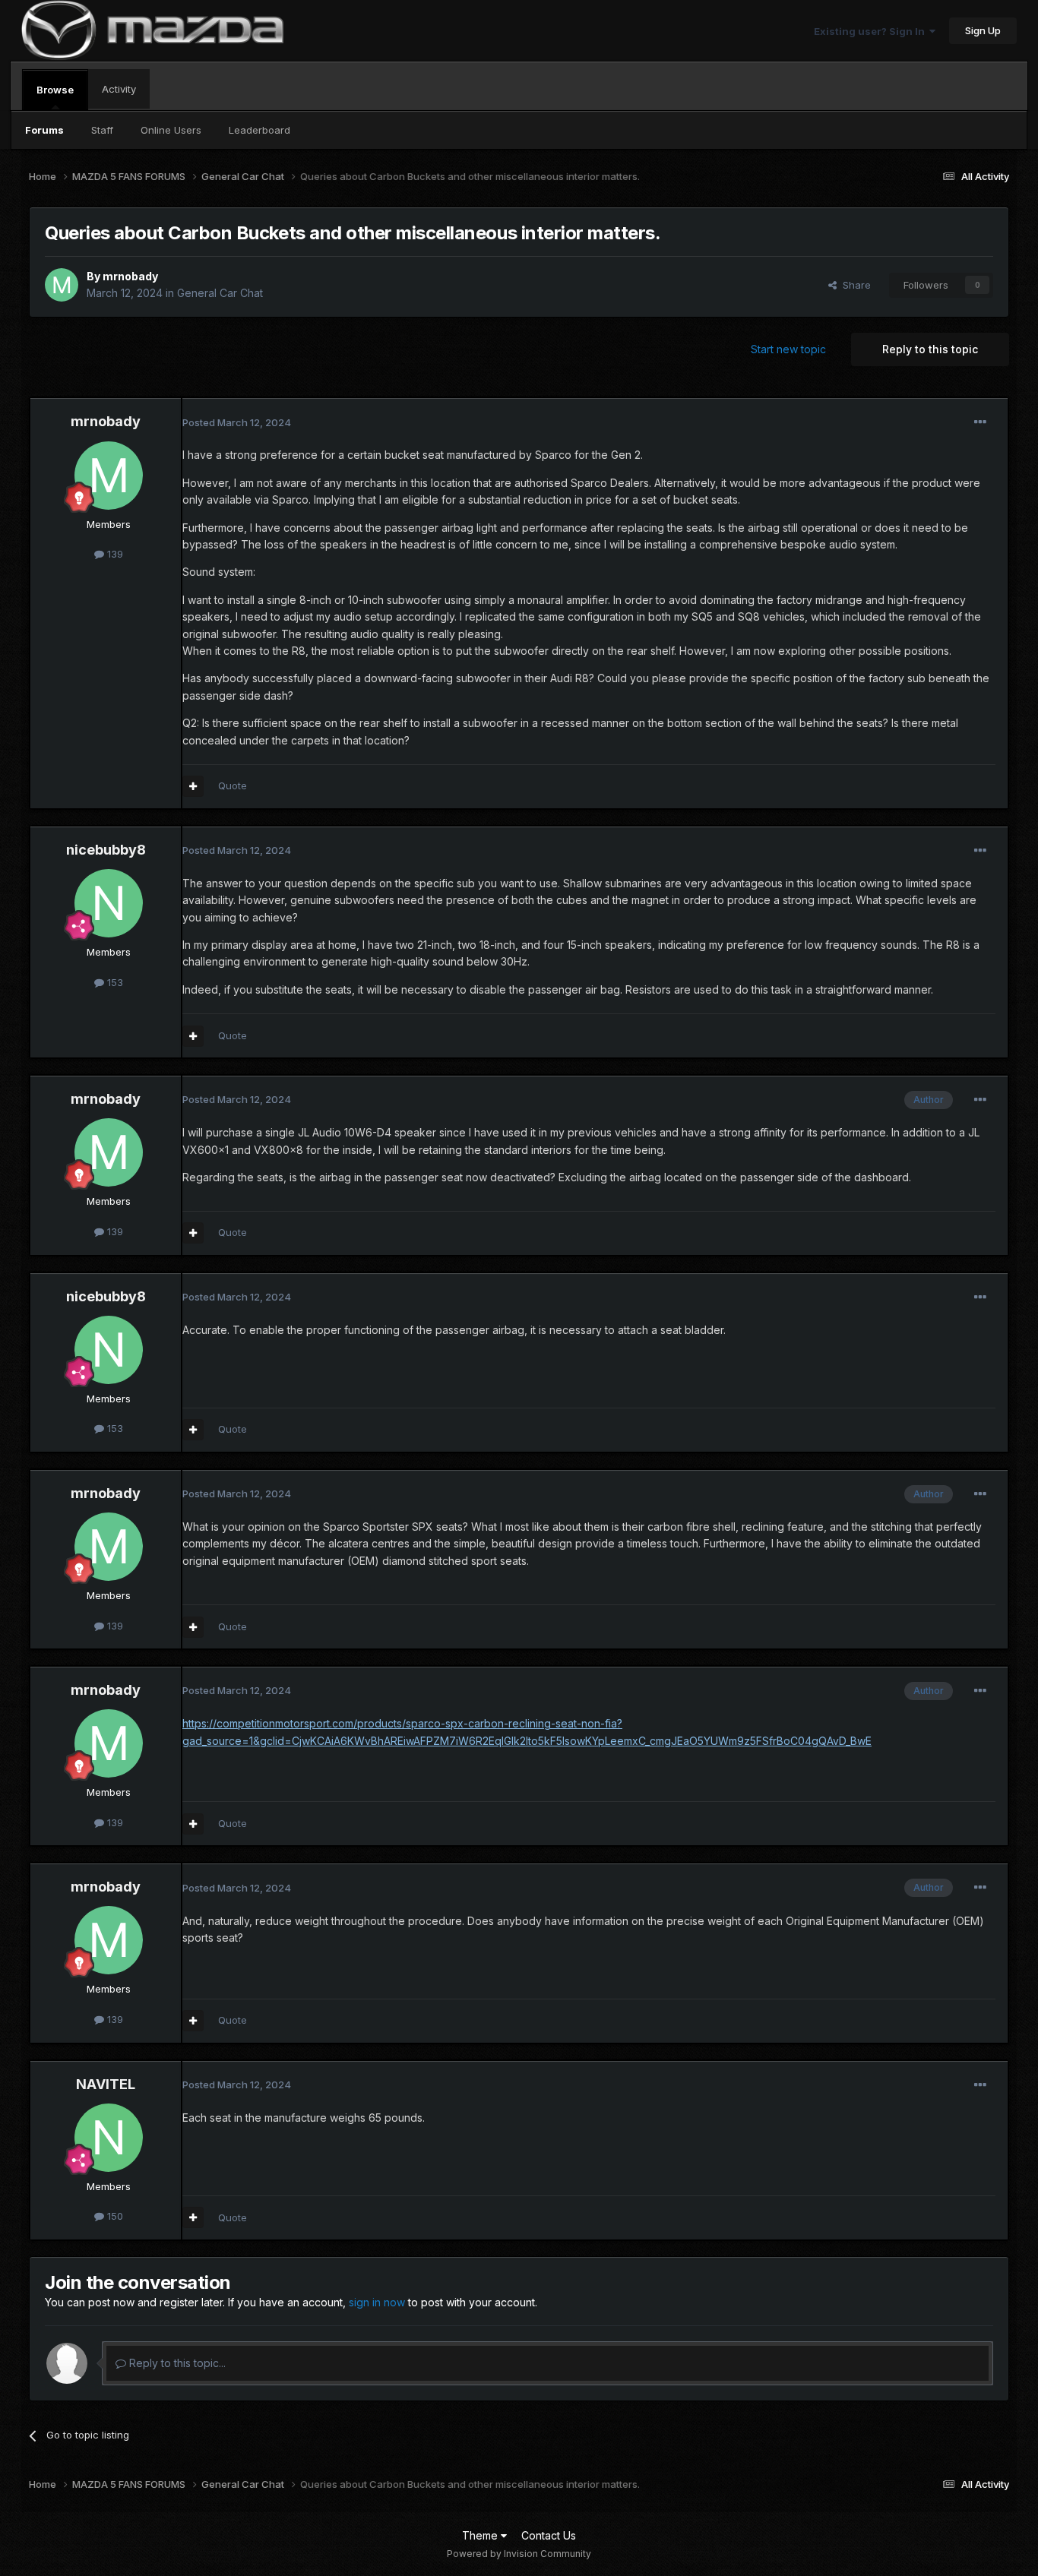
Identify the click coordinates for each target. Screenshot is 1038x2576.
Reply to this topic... (176, 2363)
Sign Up (983, 30)
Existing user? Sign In (872, 31)
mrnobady (130, 276)
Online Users (171, 130)
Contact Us (549, 2535)
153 (114, 982)
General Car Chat (220, 293)
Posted (237, 422)
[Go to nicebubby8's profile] (109, 903)
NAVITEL (106, 2084)
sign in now (377, 2302)
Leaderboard (259, 130)
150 (114, 2216)
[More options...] (980, 422)
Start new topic (788, 349)
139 (114, 554)
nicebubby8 (106, 850)
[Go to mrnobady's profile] (62, 285)
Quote (233, 785)
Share (854, 285)
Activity (119, 89)
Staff (102, 130)
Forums (44, 130)
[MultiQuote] (193, 786)
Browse (55, 90)
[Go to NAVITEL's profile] (109, 2138)
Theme (481, 2535)
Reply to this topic (930, 349)
